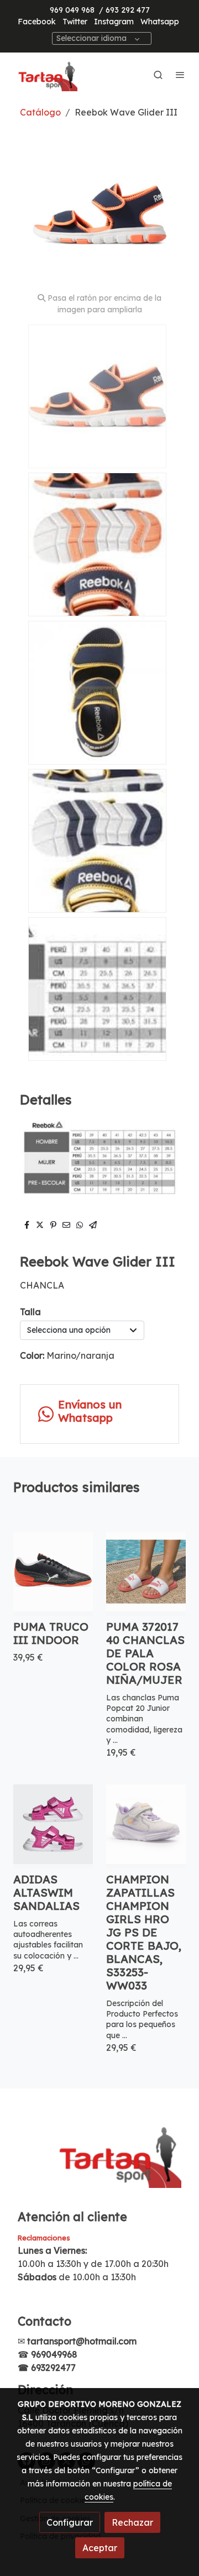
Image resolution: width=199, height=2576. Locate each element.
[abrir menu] (180, 75)
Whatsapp (160, 22)
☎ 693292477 (47, 2368)
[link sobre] (99, 2160)
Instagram (114, 22)
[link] (44, 75)
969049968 (54, 2354)
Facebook (37, 22)
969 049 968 (72, 10)
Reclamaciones (44, 2238)
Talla (30, 1312)
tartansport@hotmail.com (82, 2341)
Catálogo (40, 112)
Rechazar (132, 2522)
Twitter (75, 22)
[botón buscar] (158, 75)
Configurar (70, 2522)
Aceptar (100, 2548)
